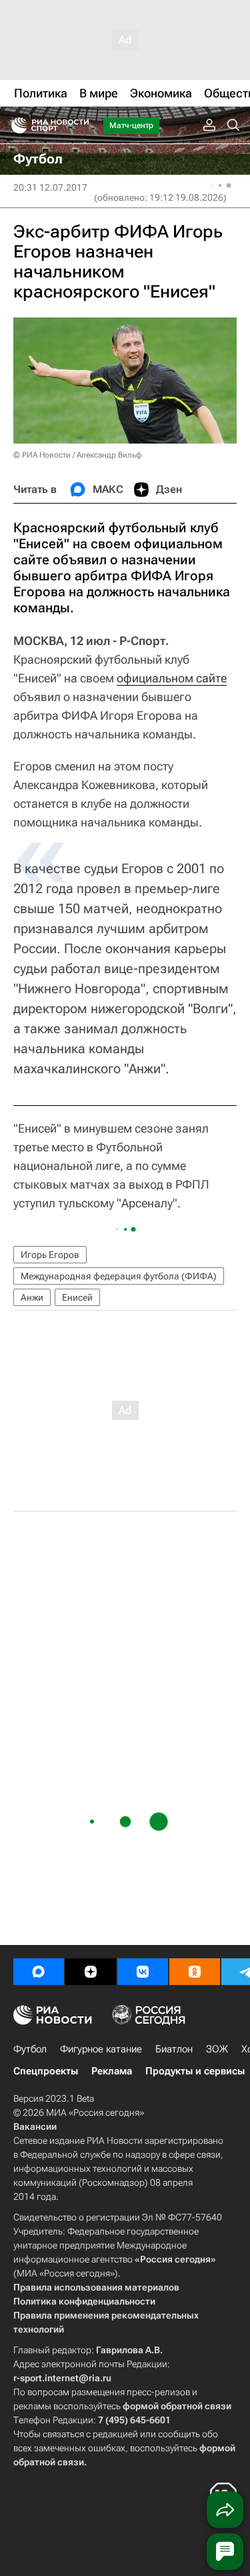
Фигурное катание (101, 2049)
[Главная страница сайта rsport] (80, 125)
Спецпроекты (46, 2071)
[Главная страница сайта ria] (15, 125)
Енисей (77, 1297)
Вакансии (35, 2126)
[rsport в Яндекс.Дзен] (91, 1972)
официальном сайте (172, 678)
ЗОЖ (217, 2049)
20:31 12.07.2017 (50, 187)
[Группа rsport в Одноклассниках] (195, 1972)
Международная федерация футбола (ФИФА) (119, 1276)
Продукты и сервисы (195, 2071)
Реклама (112, 2071)
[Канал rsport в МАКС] (39, 1972)
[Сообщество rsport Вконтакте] (143, 1972)
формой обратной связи (177, 2406)
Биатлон (174, 2049)
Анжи (32, 1297)
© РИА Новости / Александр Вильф (77, 455)
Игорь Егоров (50, 1255)
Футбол (30, 2049)
